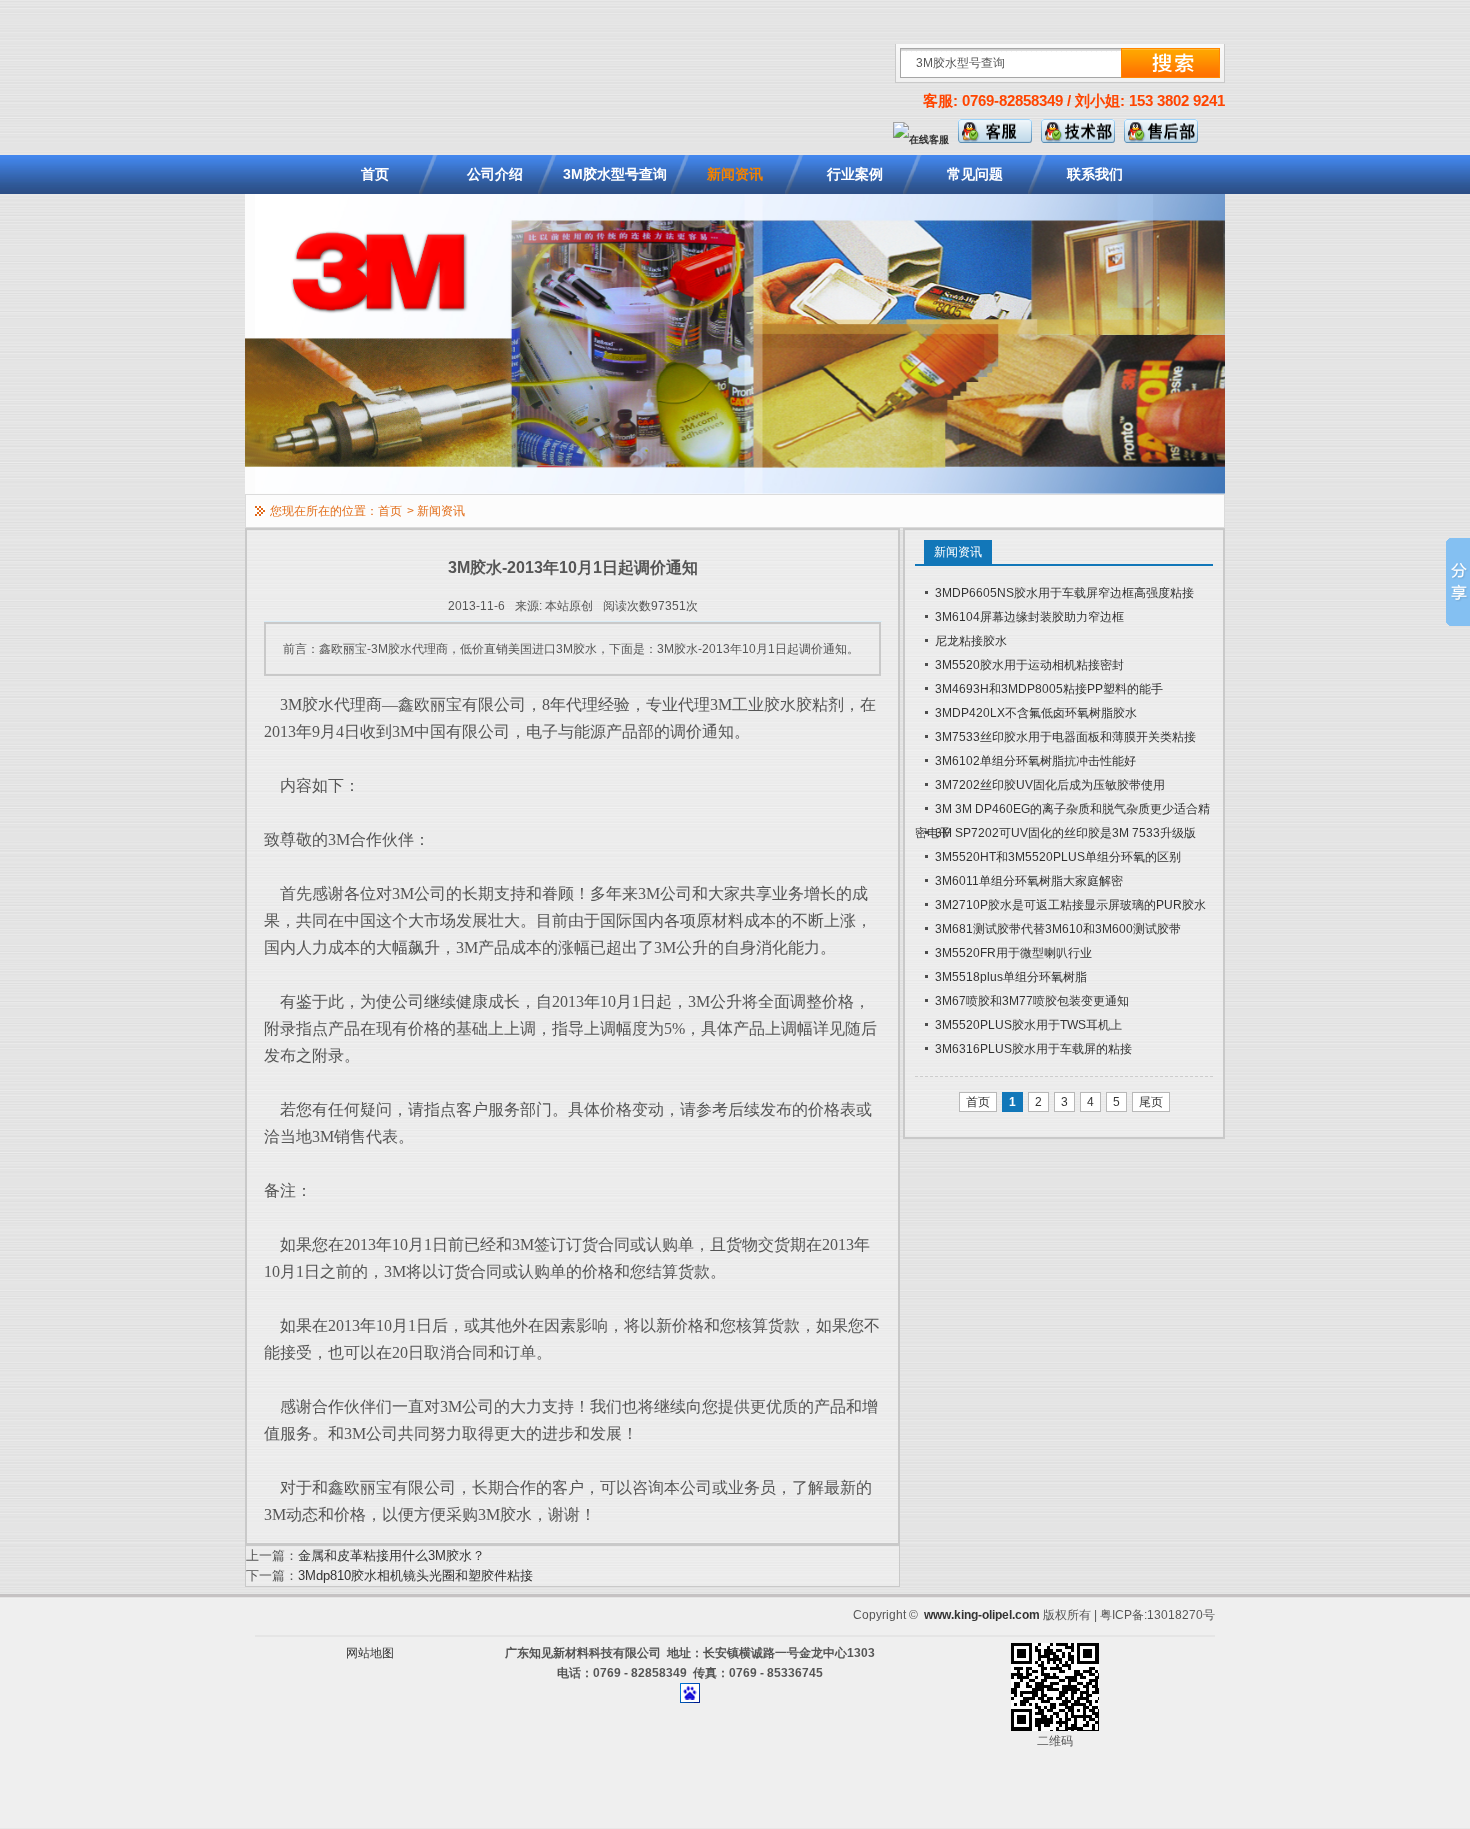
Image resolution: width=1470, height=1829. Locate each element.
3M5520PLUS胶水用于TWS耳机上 (1028, 1025)
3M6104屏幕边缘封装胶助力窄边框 (1029, 617)
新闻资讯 (735, 174)
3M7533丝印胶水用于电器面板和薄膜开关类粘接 (1065, 737)
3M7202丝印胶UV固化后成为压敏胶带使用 (1050, 785)
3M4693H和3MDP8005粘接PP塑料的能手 (1049, 689)
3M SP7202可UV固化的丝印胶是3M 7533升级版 (1065, 833)
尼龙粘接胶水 (971, 641)
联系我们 (1095, 174)
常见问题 (975, 174)
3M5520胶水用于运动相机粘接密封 (1029, 665)
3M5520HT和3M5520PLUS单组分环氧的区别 (1058, 857)
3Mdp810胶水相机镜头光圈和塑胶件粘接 (415, 1575)
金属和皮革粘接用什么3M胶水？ (391, 1555)
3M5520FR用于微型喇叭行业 (1013, 953)
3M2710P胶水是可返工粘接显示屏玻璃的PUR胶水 (1070, 905)
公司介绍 (495, 174)
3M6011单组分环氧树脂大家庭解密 (1029, 881)
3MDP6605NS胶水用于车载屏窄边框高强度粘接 (1064, 593)
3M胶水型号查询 (615, 174)
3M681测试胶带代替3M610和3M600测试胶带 (1058, 929)
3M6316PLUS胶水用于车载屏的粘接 (1033, 1049)
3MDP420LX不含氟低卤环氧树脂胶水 (1036, 713)
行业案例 (855, 174)
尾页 (1151, 1102)
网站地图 (370, 1653)
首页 (375, 174)
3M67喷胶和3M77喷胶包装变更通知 (1032, 1001)
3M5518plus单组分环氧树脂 (1011, 977)
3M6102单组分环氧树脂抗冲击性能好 (1035, 761)
